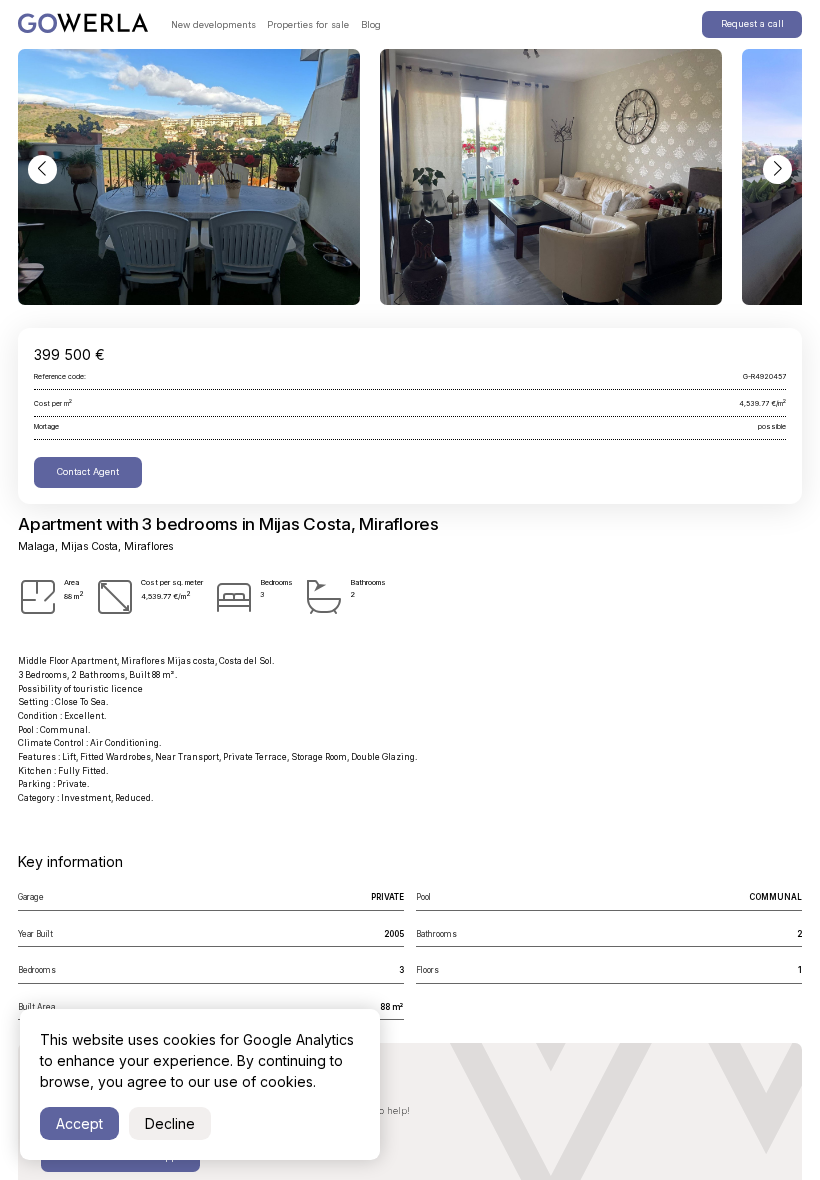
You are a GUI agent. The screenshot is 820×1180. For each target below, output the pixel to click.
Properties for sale (308, 24)
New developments (213, 24)
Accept (79, 1123)
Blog (371, 24)
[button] (42, 169)
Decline (170, 1123)
